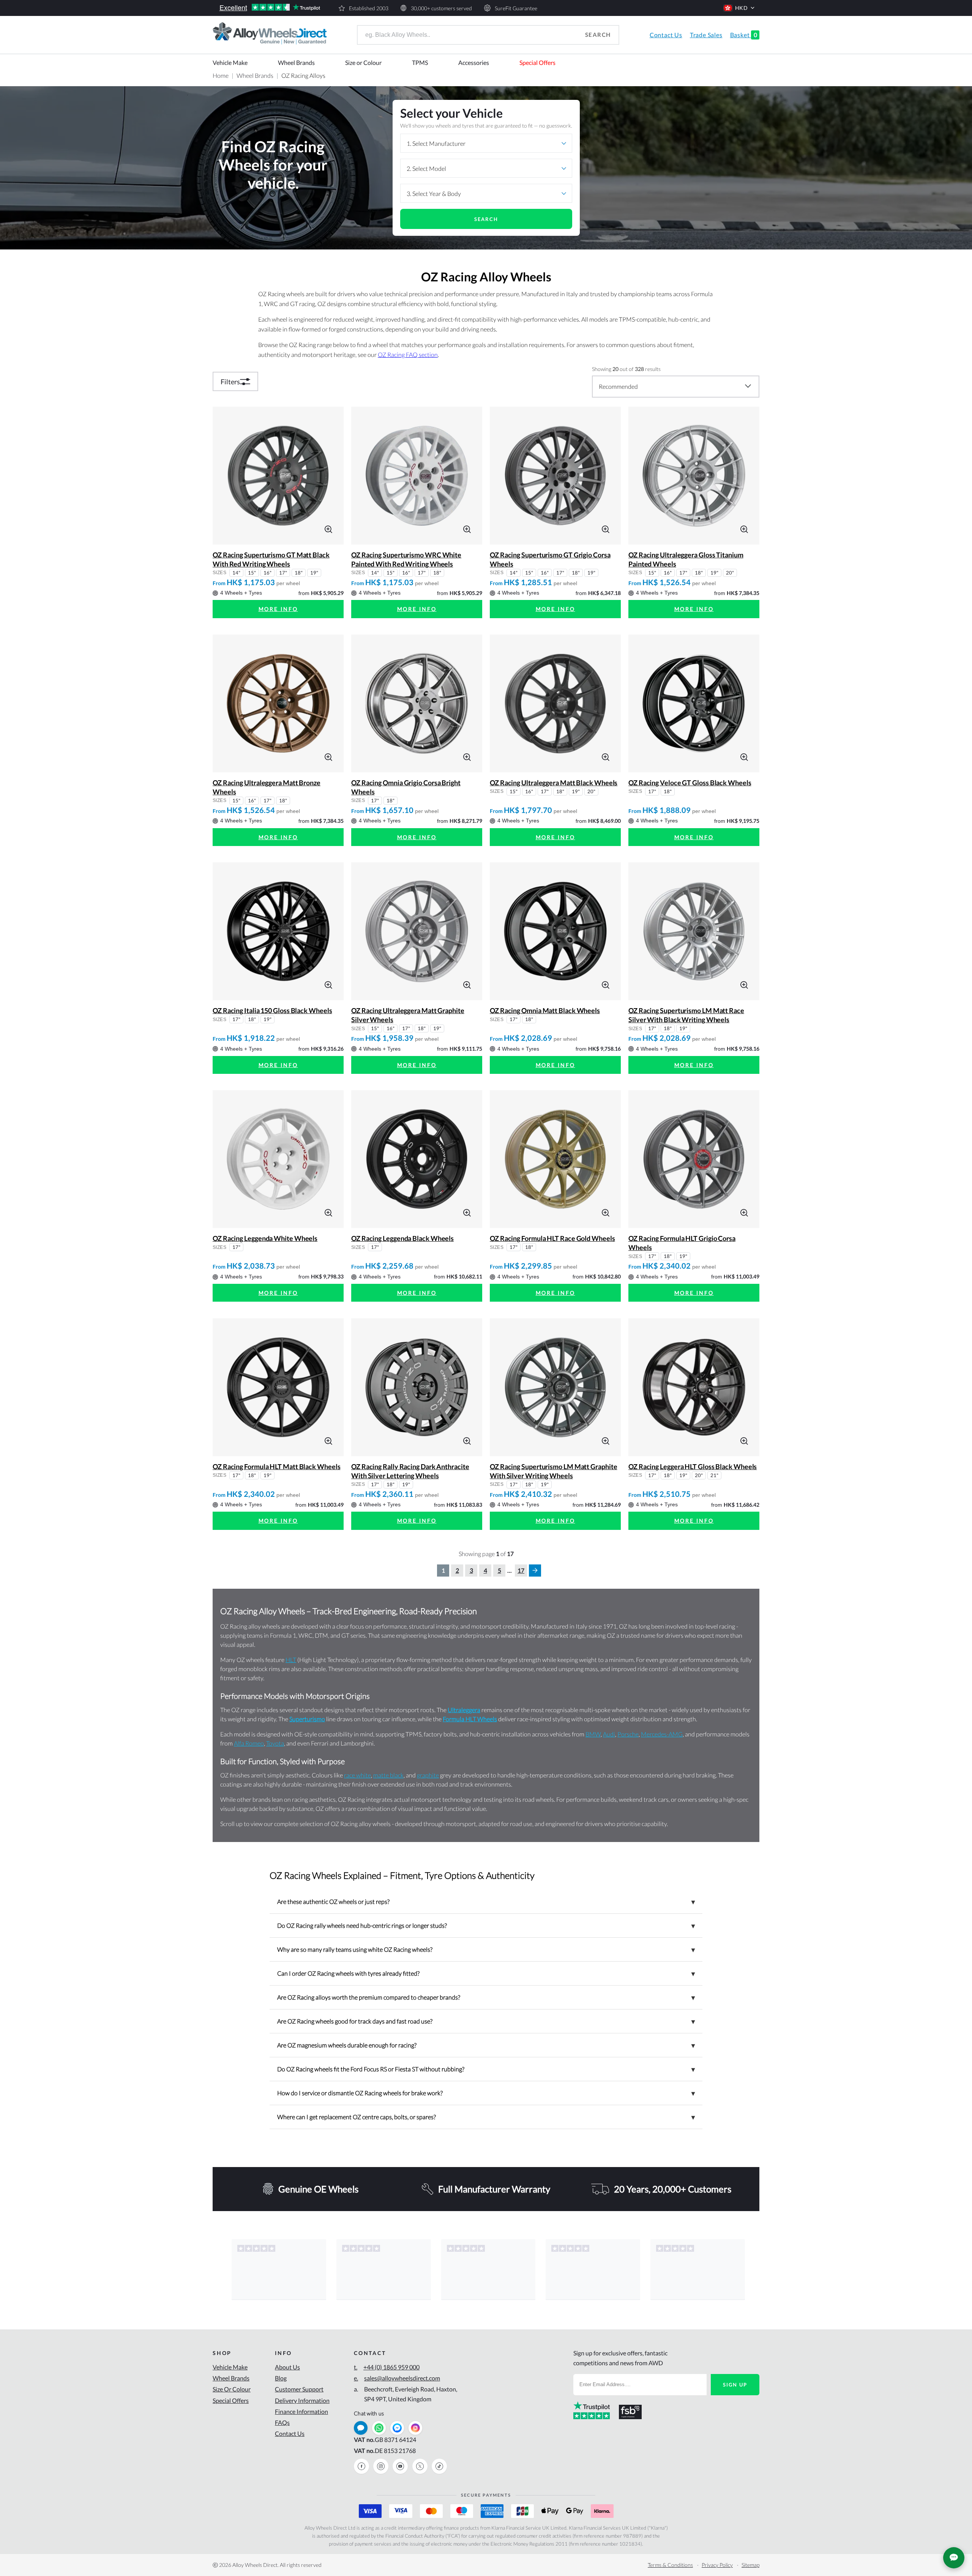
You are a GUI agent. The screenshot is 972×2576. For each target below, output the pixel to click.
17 (521, 1570)
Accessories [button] (474, 62)
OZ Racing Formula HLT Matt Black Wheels (277, 1466)
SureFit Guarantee (516, 8)
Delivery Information (302, 2400)
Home (221, 75)
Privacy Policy (717, 2565)
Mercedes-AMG (662, 1734)
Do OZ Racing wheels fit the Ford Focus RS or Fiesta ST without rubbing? (486, 2069)
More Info (278, 609)
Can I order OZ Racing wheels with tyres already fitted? (486, 1973)
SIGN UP (735, 2385)
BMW (593, 1734)
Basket (744, 35)
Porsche (628, 1734)
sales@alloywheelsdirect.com (397, 2378)
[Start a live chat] (361, 2428)
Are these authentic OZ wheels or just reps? (486, 1902)
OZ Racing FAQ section (408, 354)
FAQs (282, 2422)
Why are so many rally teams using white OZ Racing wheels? (486, 1949)
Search (598, 35)
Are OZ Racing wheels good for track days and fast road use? (486, 2021)
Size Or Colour (232, 2389)
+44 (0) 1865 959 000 (387, 2367)
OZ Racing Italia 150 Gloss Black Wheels (272, 1010)
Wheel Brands (296, 62)
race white (357, 1775)
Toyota (275, 1743)
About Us (287, 2367)
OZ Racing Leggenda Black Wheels (402, 1238)
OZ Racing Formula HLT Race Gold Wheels (552, 1238)
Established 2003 (369, 8)
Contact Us (666, 35)
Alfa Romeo (249, 1743)
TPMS (420, 62)
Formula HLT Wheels (470, 1719)
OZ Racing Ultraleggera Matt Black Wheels (554, 783)
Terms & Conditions (670, 2565)
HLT (291, 1660)
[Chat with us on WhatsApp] (379, 2428)
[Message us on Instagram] (415, 2428)
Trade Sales (706, 35)
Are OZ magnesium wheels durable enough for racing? (486, 2045)
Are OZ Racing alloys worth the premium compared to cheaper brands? (486, 1997)
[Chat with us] (954, 2558)
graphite (428, 1775)
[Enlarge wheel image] (328, 528)
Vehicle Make (230, 62)
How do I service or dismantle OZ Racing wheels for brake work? (486, 2093)
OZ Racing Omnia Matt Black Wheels (545, 1010)
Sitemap (750, 2565)
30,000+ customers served (441, 8)
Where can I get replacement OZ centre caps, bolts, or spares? (486, 2117)
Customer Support (299, 2389)
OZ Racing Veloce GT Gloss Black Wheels (690, 783)
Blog (281, 2378)
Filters (230, 382)
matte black (388, 1775)
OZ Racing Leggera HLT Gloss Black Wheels (693, 1466)
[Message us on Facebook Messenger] (397, 2428)
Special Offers (537, 62)
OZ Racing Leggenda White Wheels (265, 1238)
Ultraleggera (464, 1710)
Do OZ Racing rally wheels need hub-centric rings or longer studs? (486, 1926)
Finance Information (301, 2411)
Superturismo (307, 1719)
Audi (609, 1734)
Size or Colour (363, 62)
